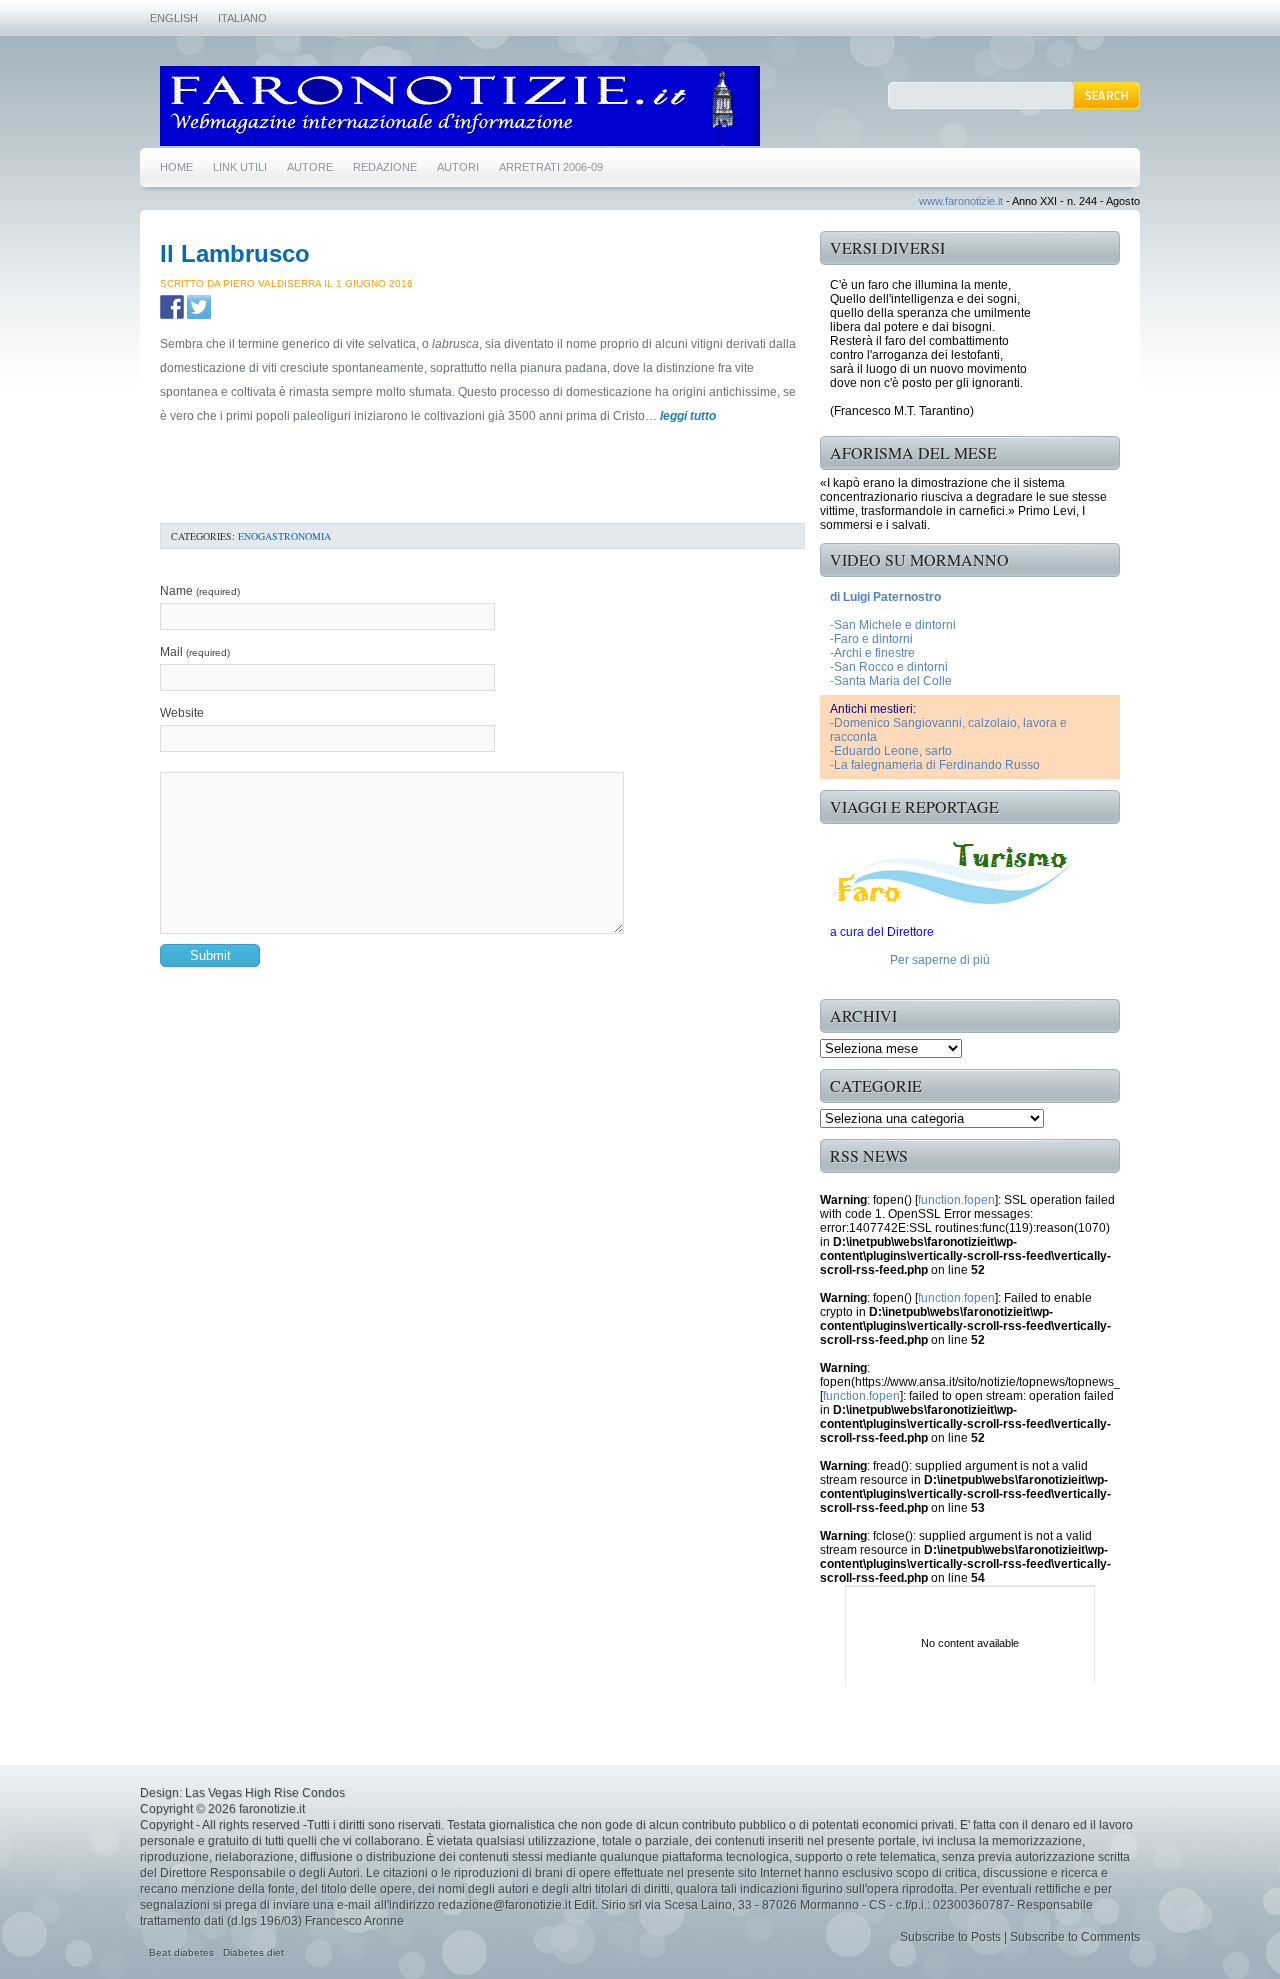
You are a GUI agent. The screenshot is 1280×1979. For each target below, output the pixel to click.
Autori (458, 167)
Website (182, 713)
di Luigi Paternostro (885, 597)
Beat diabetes (181, 1952)
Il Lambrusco (235, 253)
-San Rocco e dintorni (889, 667)
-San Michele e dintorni (893, 625)
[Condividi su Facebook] (172, 307)
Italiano (242, 18)
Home (176, 167)
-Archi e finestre (872, 653)
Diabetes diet (253, 1952)
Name (200, 591)
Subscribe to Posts (950, 1937)
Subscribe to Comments (1075, 1937)
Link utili (240, 167)
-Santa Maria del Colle (891, 681)
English (174, 18)
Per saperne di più (940, 960)
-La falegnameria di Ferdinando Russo (935, 765)
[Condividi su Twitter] (199, 307)
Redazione (385, 167)
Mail (195, 652)
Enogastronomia (284, 536)
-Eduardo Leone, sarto (891, 751)
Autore (310, 167)
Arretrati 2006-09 (551, 167)
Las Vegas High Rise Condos (265, 1793)
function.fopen (956, 1200)
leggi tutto (688, 416)
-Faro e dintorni (871, 639)
